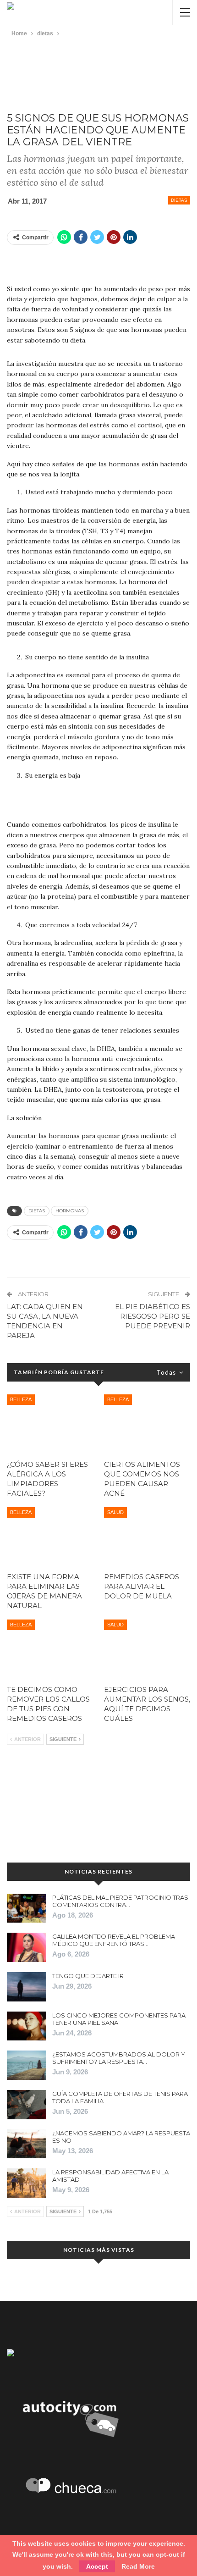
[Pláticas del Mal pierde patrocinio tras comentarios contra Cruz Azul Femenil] (27, 1908)
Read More (138, 2566)
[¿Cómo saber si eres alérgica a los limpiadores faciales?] (50, 1425)
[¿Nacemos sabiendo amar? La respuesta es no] (27, 2144)
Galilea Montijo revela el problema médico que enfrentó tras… (114, 1940)
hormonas (70, 1211)
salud (115, 1512)
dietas (179, 200)
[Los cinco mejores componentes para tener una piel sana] (27, 2026)
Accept (97, 2566)
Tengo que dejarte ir (88, 1976)
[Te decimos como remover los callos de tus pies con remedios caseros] (50, 1650)
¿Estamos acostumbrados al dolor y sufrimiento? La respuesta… (119, 2058)
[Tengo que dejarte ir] (27, 1987)
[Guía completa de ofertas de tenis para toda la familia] (27, 2105)
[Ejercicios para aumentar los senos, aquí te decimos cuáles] (147, 1650)
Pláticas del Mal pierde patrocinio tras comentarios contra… (120, 1901)
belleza (21, 1399)
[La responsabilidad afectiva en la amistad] (27, 2183)
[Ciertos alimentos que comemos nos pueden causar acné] (147, 1425)
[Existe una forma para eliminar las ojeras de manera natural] (50, 1537)
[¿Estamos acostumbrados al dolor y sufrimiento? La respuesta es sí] (27, 2065)
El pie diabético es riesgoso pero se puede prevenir (153, 1316)
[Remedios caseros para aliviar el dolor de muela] (147, 1537)
